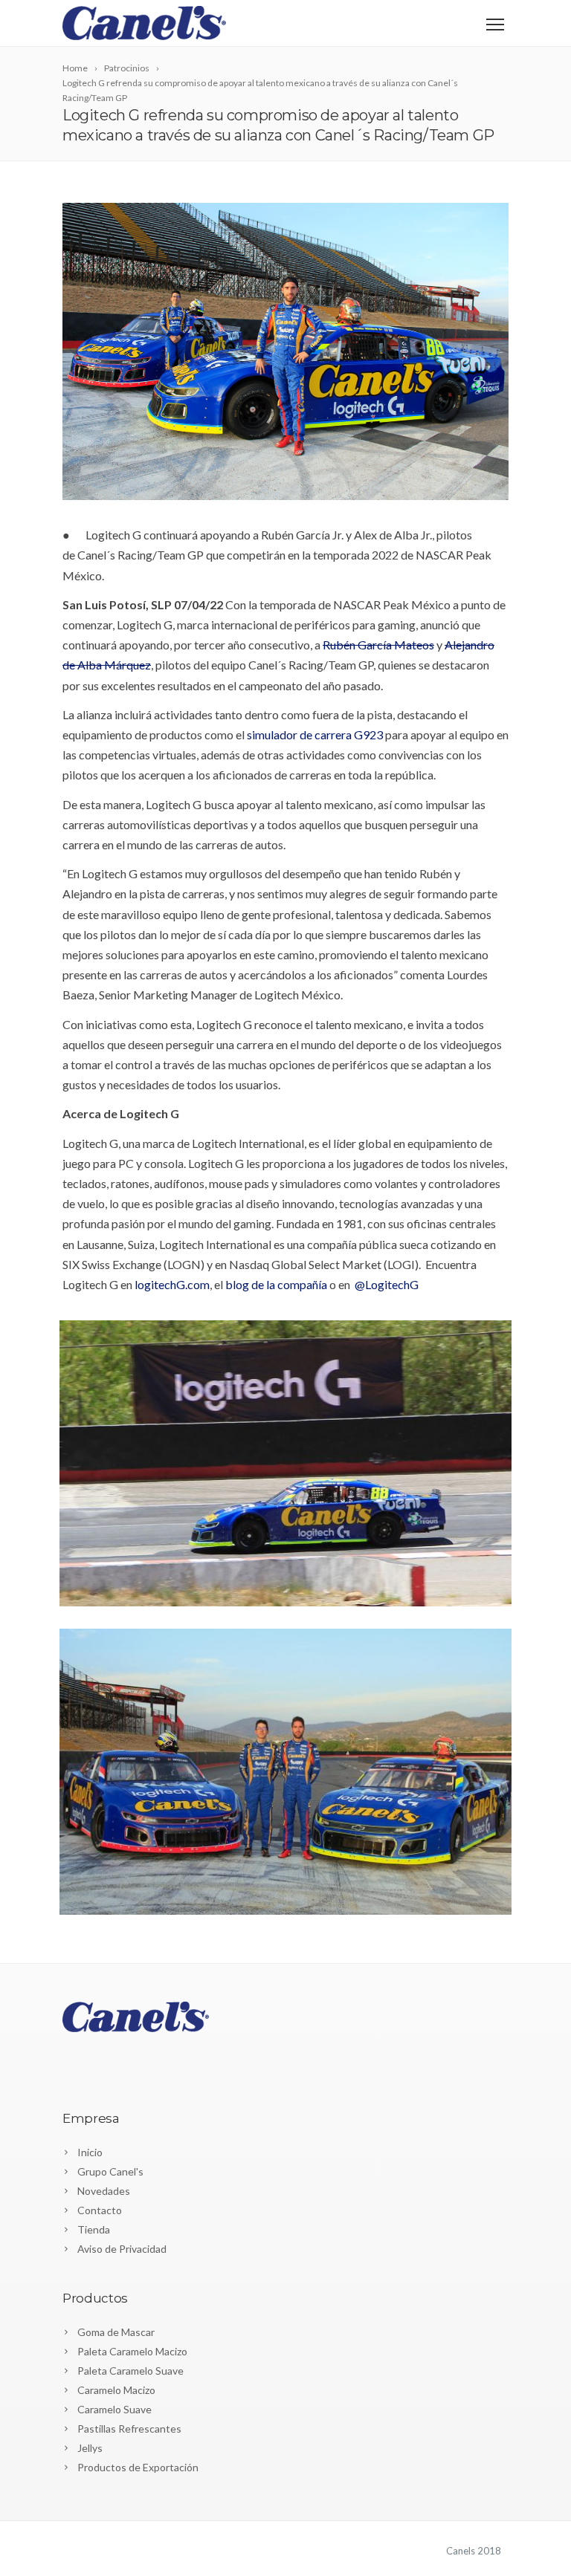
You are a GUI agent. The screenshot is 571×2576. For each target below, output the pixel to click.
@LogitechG (387, 1284)
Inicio (90, 2152)
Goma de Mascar (116, 2332)
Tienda (94, 2229)
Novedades (104, 2191)
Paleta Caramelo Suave (130, 2371)
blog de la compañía (276, 1284)
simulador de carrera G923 (315, 734)
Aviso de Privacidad (122, 2249)
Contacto (100, 2210)
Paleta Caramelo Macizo (132, 2351)
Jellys (90, 2448)
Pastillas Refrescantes (129, 2429)
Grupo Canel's (110, 2171)
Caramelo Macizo (116, 2390)
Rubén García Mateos (378, 645)
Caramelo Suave (114, 2409)
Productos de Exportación (138, 2467)
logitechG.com (172, 1284)
